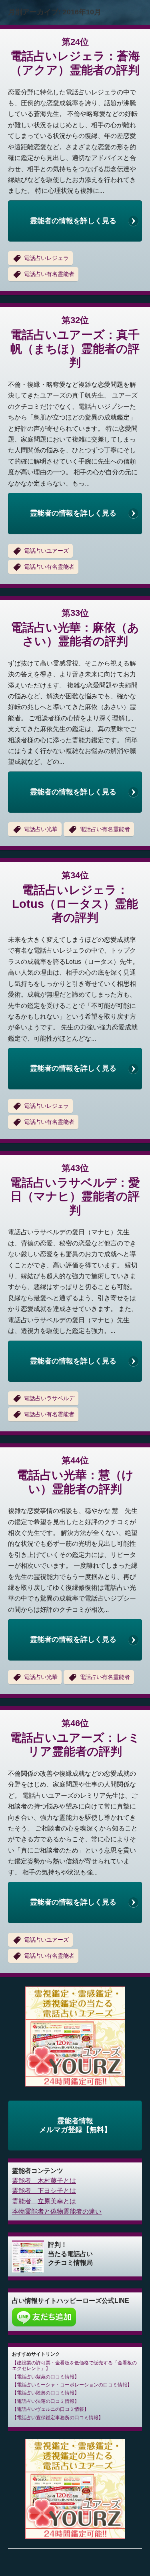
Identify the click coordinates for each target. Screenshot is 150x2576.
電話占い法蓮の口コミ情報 (46, 2401)
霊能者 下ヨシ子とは (44, 2191)
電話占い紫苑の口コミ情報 (46, 2377)
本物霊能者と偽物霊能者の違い (57, 2211)
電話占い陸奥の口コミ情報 (46, 2393)
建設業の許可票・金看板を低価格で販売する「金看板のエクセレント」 (74, 2366)
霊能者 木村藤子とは (44, 2181)
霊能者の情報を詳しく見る (73, 221)
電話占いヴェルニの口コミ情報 (50, 2409)
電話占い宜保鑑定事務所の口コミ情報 (58, 2418)
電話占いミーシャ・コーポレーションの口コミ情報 (72, 2385)
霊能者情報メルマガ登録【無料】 (75, 2125)
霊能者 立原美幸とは (44, 2201)
